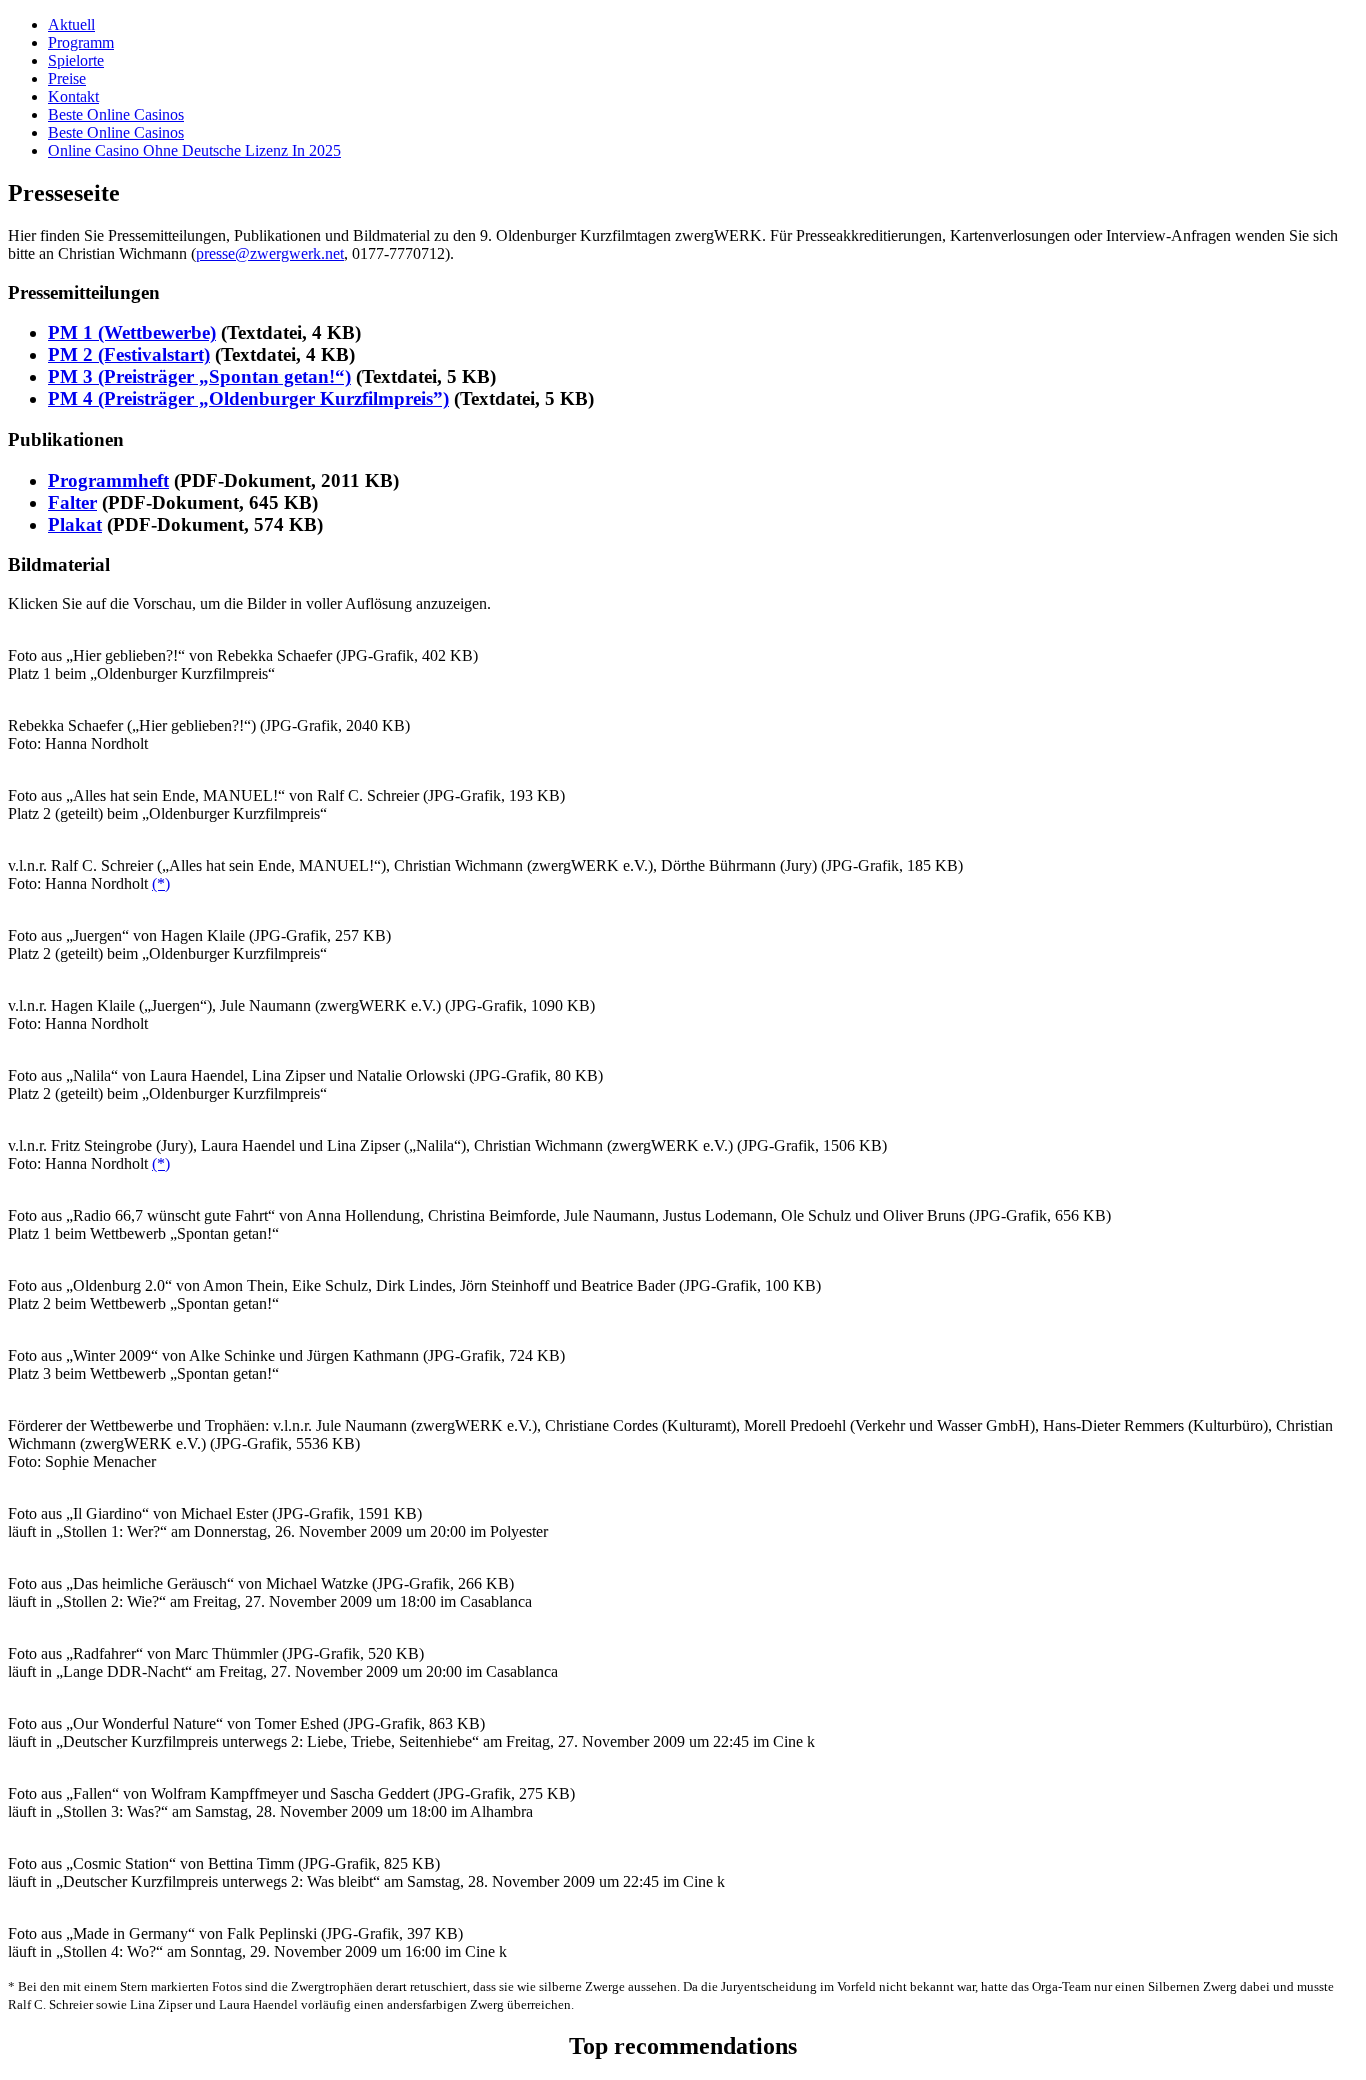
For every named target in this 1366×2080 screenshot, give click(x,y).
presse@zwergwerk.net (270, 253)
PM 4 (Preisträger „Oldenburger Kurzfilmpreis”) (248, 398)
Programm (81, 42)
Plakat (75, 524)
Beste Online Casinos (116, 114)
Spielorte (76, 60)
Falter (72, 502)
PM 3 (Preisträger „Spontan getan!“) (199, 376)
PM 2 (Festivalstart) (129, 354)
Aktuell (71, 24)
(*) (161, 883)
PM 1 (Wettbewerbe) (132, 332)
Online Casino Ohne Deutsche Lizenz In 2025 (194, 150)
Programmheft (108, 480)
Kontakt (73, 96)
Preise (67, 78)
